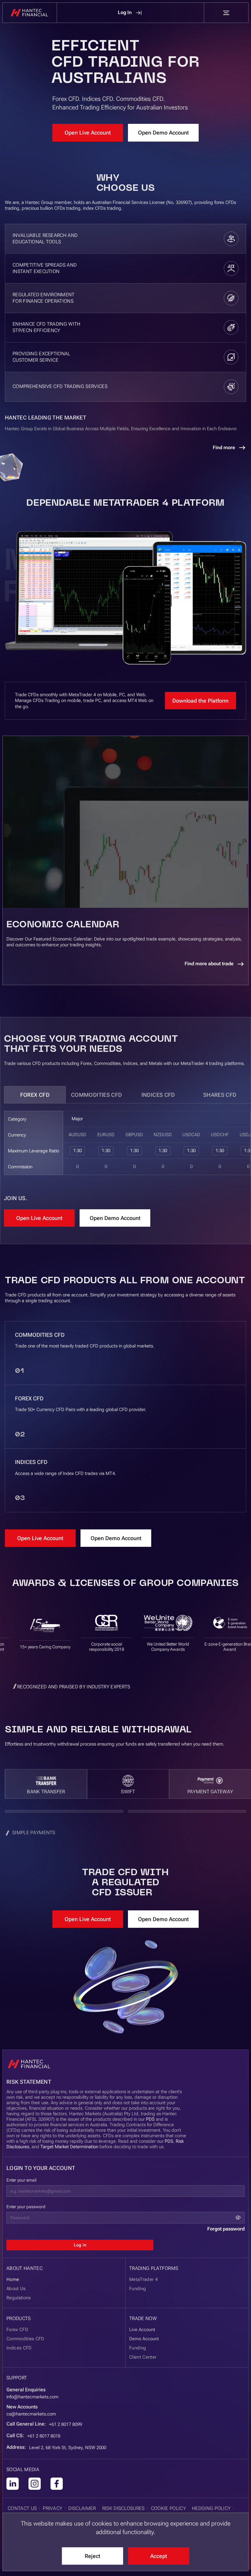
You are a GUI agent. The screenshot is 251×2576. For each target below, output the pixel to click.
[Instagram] (35, 2484)
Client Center (143, 2357)
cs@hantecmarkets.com (31, 2414)
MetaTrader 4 (143, 2279)
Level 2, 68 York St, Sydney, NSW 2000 (68, 2448)
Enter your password (26, 2207)
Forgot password (226, 2229)
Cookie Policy (168, 2508)
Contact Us (22, 2508)
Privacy (52, 2508)
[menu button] (226, 13)
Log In (125, 12)
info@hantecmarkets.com (32, 2397)
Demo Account (144, 2339)
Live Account (142, 2330)
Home (13, 2279)
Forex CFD (35, 1095)
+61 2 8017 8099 (66, 2424)
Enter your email (21, 2180)
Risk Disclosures (124, 2508)
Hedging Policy (211, 2508)
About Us (16, 2289)
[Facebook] (57, 2484)
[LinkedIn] (13, 2484)
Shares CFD (220, 1095)
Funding (138, 2348)
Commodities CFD (96, 1095)
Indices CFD (158, 1095)
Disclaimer (82, 2508)
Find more (224, 447)
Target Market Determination (69, 2147)
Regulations (19, 2298)
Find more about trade (209, 964)
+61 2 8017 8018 (44, 2436)
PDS (150, 2119)
